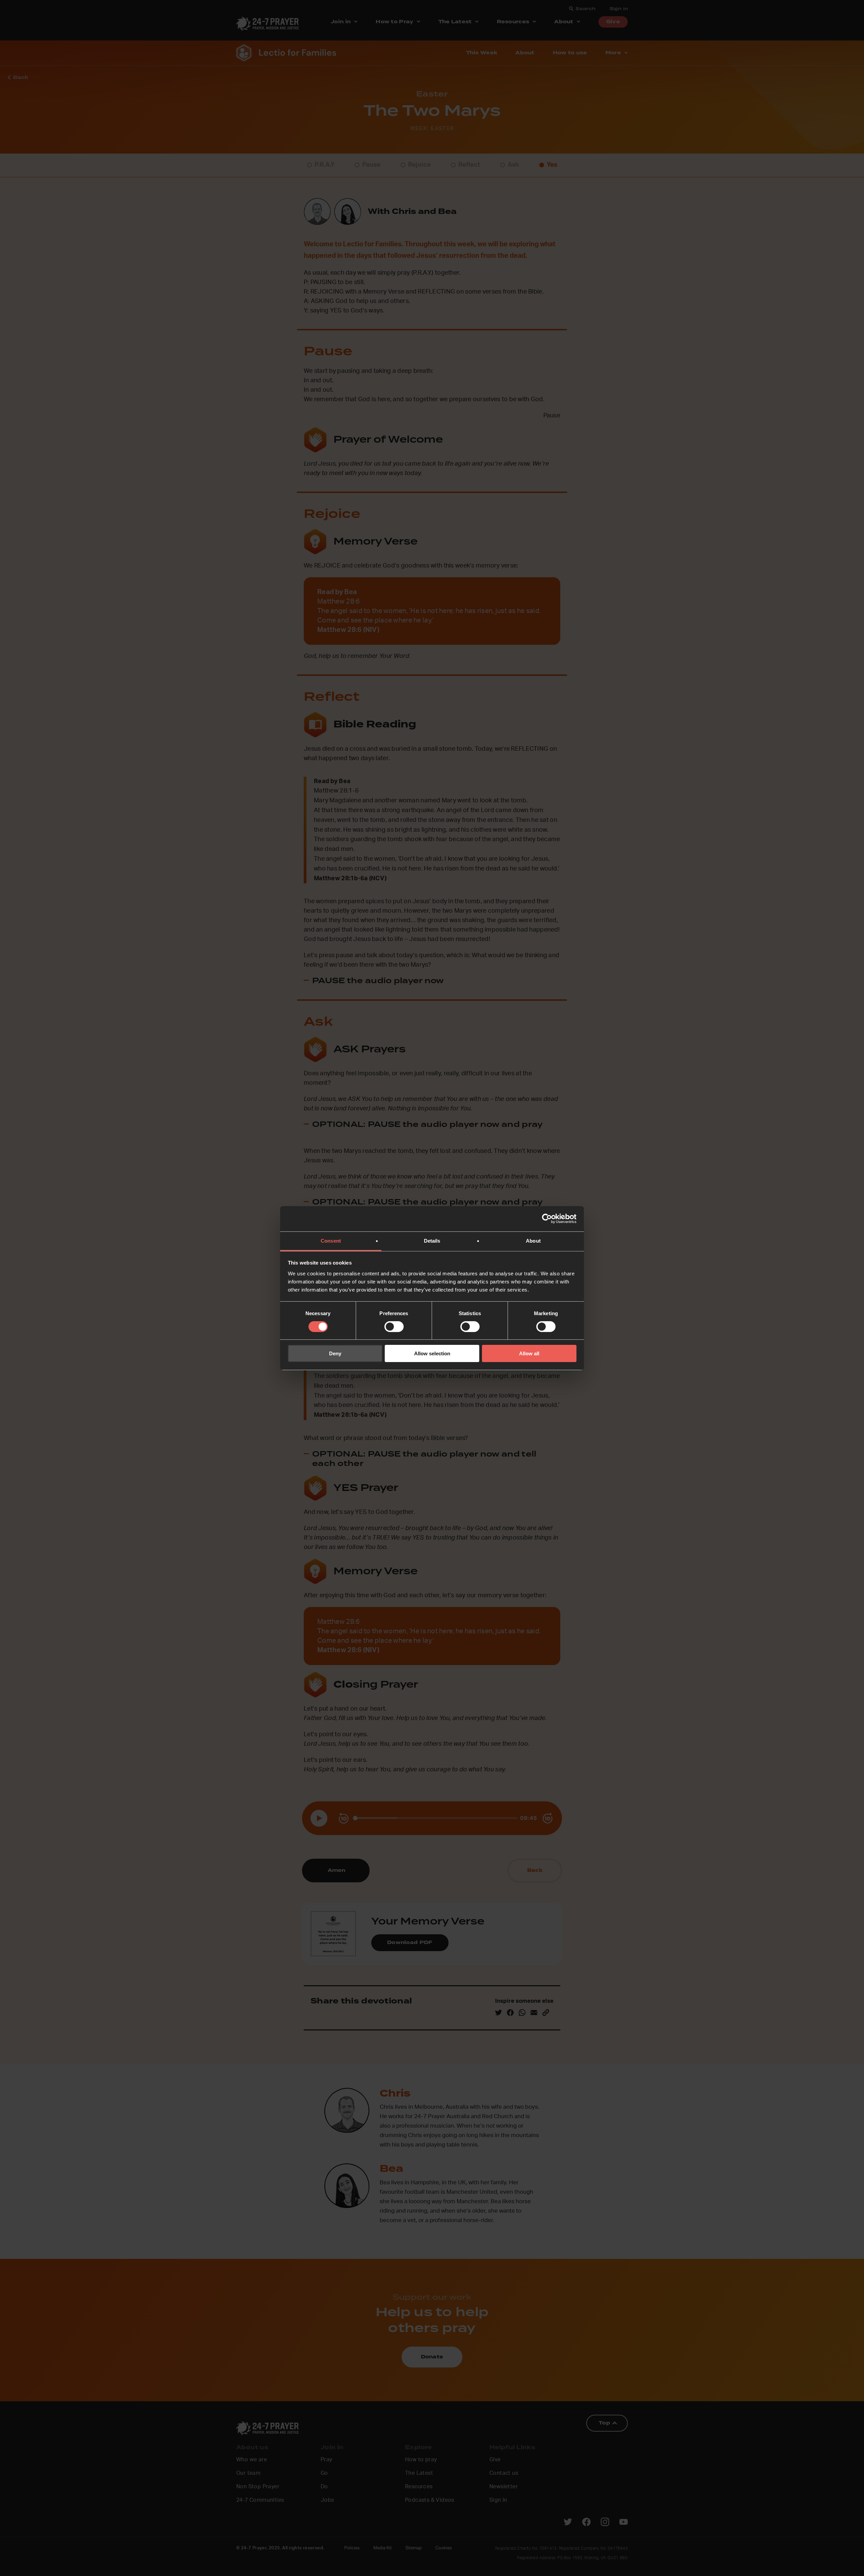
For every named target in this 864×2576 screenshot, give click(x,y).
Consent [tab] (331, 1240)
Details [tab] (432, 1240)
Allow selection (432, 1353)
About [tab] (533, 1240)
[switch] (394, 1327)
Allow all (529, 1353)
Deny (335, 1353)
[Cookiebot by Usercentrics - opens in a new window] (547, 1219)
